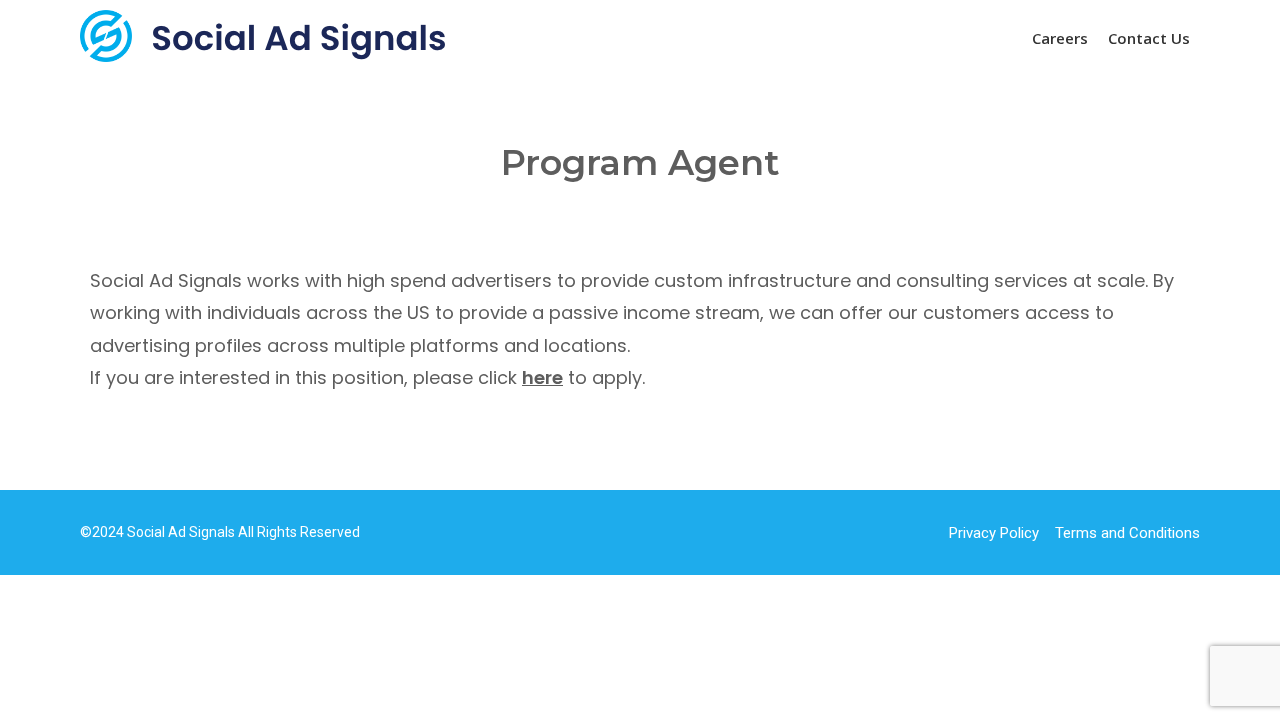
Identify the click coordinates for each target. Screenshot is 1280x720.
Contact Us (1149, 38)
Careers (1060, 38)
